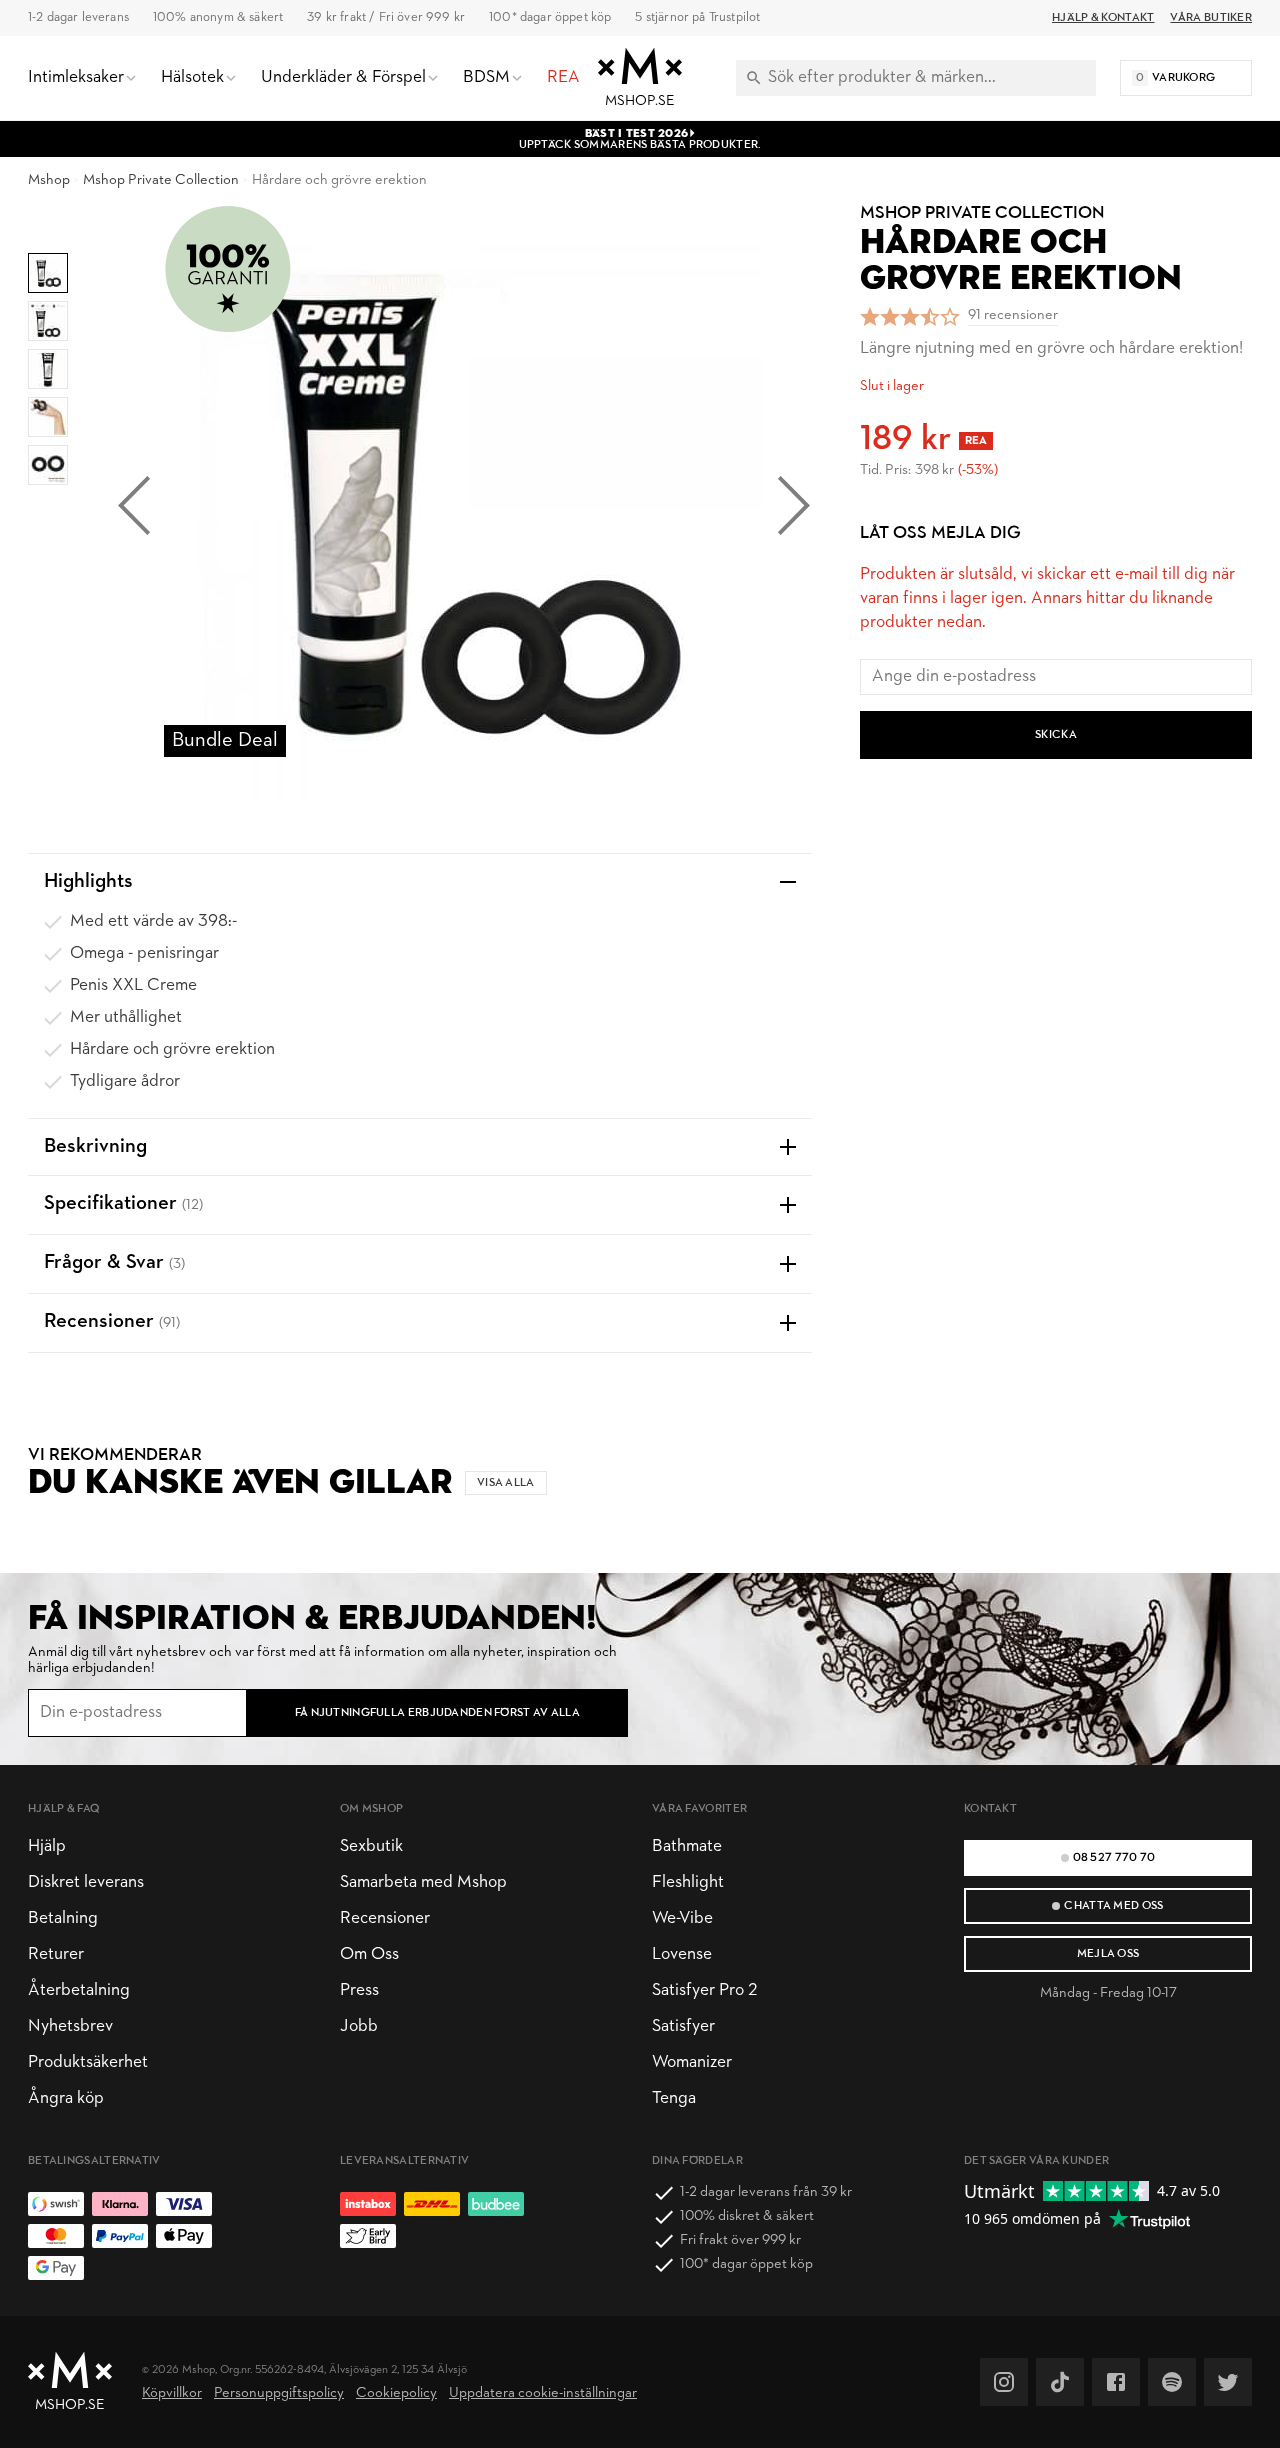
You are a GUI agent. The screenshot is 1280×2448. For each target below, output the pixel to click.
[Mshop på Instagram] (1004, 2382)
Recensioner (385, 1918)
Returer (56, 1954)
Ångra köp (66, 2098)
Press (359, 1990)
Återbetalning (79, 1990)
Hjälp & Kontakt (1103, 18)
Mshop (49, 180)
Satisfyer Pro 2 (704, 1990)
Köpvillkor (172, 2393)
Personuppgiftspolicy (279, 2393)
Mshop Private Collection (161, 180)
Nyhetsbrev (70, 2026)
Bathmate (687, 1846)
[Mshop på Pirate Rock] (1172, 2382)
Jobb (359, 2026)
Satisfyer (683, 2026)
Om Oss (369, 1954)
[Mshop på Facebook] (1116, 2382)
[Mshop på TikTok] (1060, 2382)
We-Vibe (682, 1918)
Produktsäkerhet (88, 2062)
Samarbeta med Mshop (423, 1882)
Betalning (63, 1918)
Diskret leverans (86, 1882)
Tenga (674, 2098)
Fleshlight (688, 1882)
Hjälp (47, 1846)
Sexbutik (371, 1846)
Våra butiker (1211, 18)
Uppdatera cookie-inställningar (543, 2393)
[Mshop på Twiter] (1228, 2382)
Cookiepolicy (396, 2393)
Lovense (682, 1954)
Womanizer (692, 2062)
